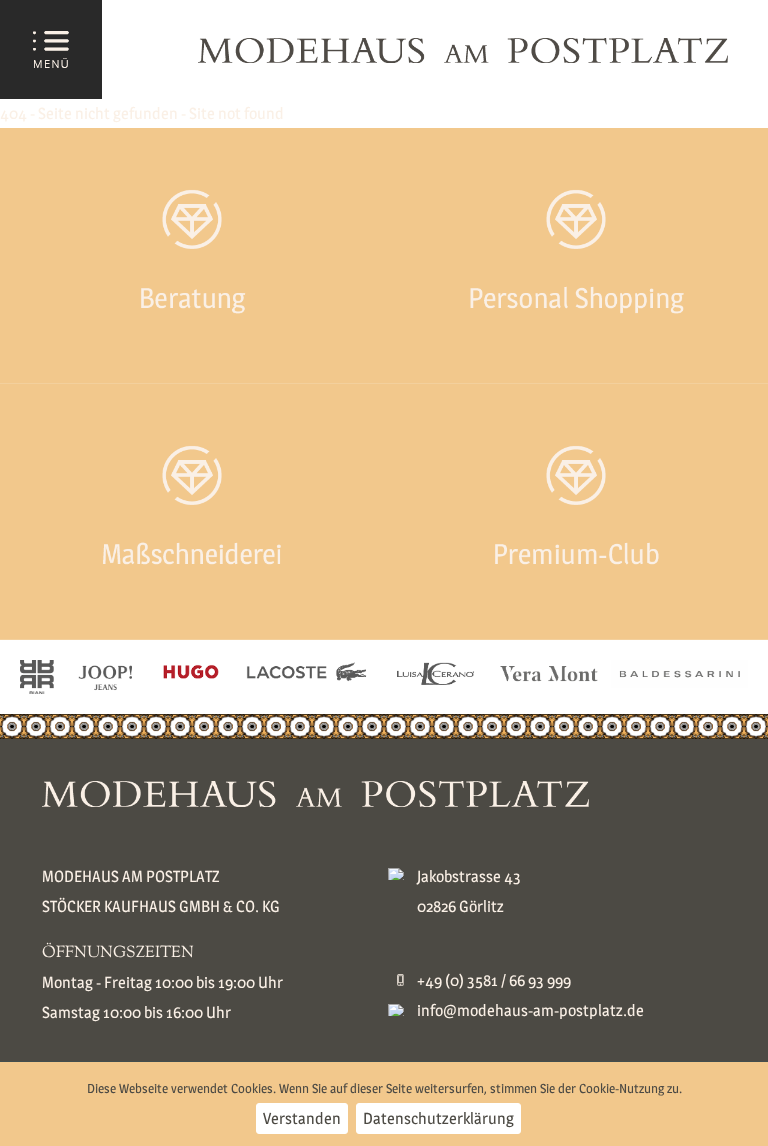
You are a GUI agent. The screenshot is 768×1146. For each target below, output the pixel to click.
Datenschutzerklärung (438, 1118)
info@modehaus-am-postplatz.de (530, 1010)
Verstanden (302, 1118)
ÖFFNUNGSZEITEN (118, 953)
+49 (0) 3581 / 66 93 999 (494, 980)
